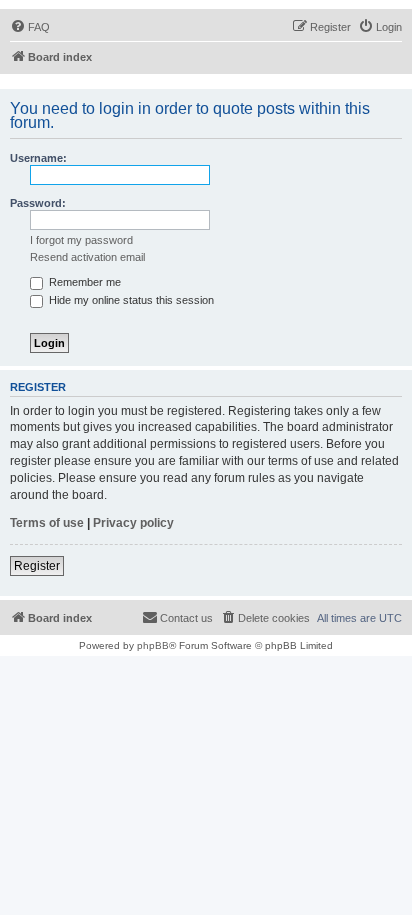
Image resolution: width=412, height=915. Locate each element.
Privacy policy (133, 523)
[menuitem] (30, 27)
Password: (38, 203)
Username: (38, 158)
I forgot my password (81, 240)
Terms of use (47, 523)
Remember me (83, 282)
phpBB (153, 645)
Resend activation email (87, 257)
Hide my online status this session (130, 300)
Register (37, 566)
